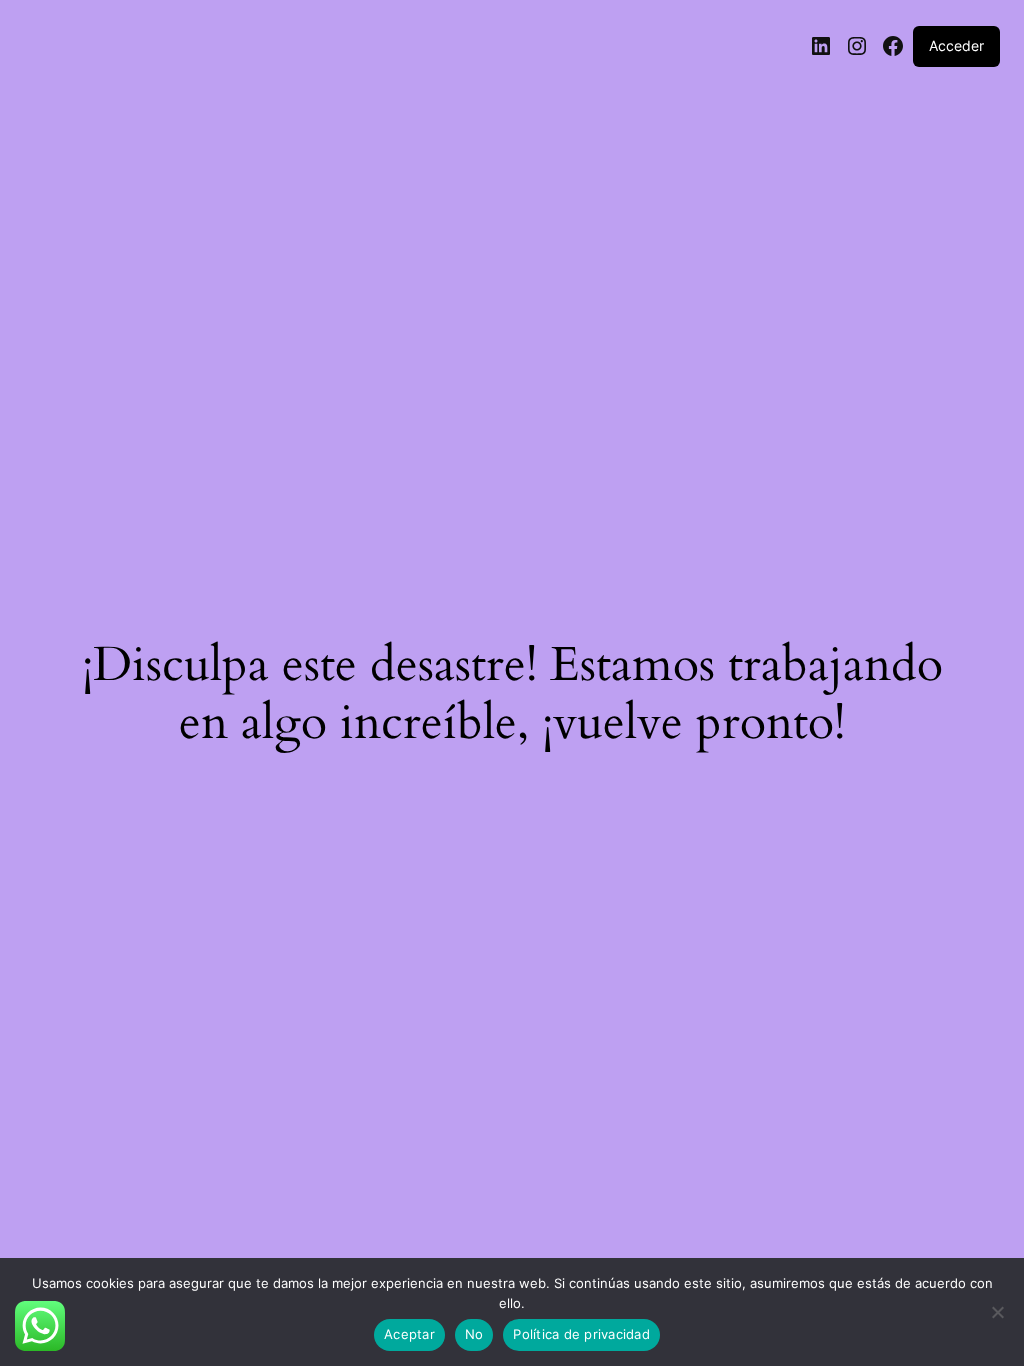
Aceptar (409, 1334)
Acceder (956, 45)
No (474, 1334)
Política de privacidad (581, 1334)
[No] (997, 1318)
